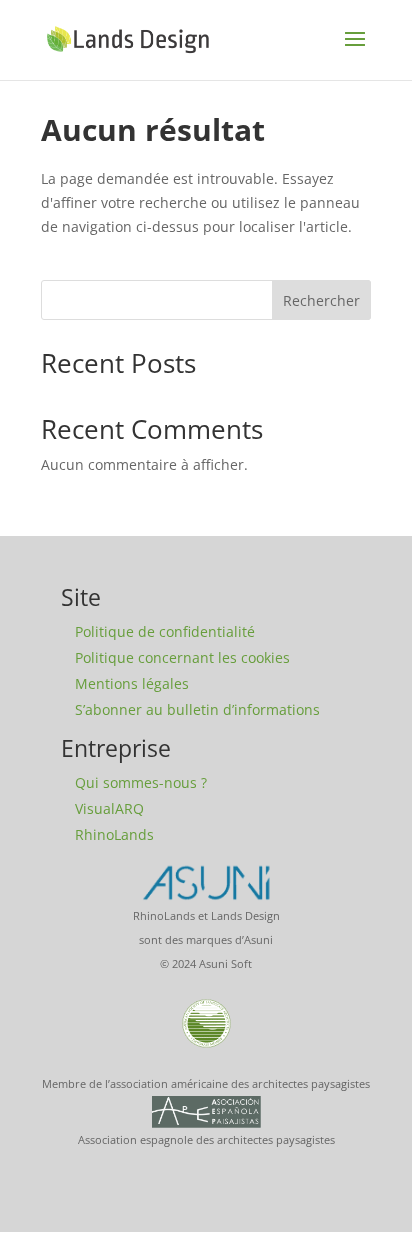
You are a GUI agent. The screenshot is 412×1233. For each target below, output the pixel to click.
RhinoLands (114, 834)
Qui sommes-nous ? (141, 782)
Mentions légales (132, 683)
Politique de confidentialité (165, 631)
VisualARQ (109, 808)
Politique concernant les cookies (182, 657)
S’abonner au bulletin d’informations (197, 709)
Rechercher (321, 300)
